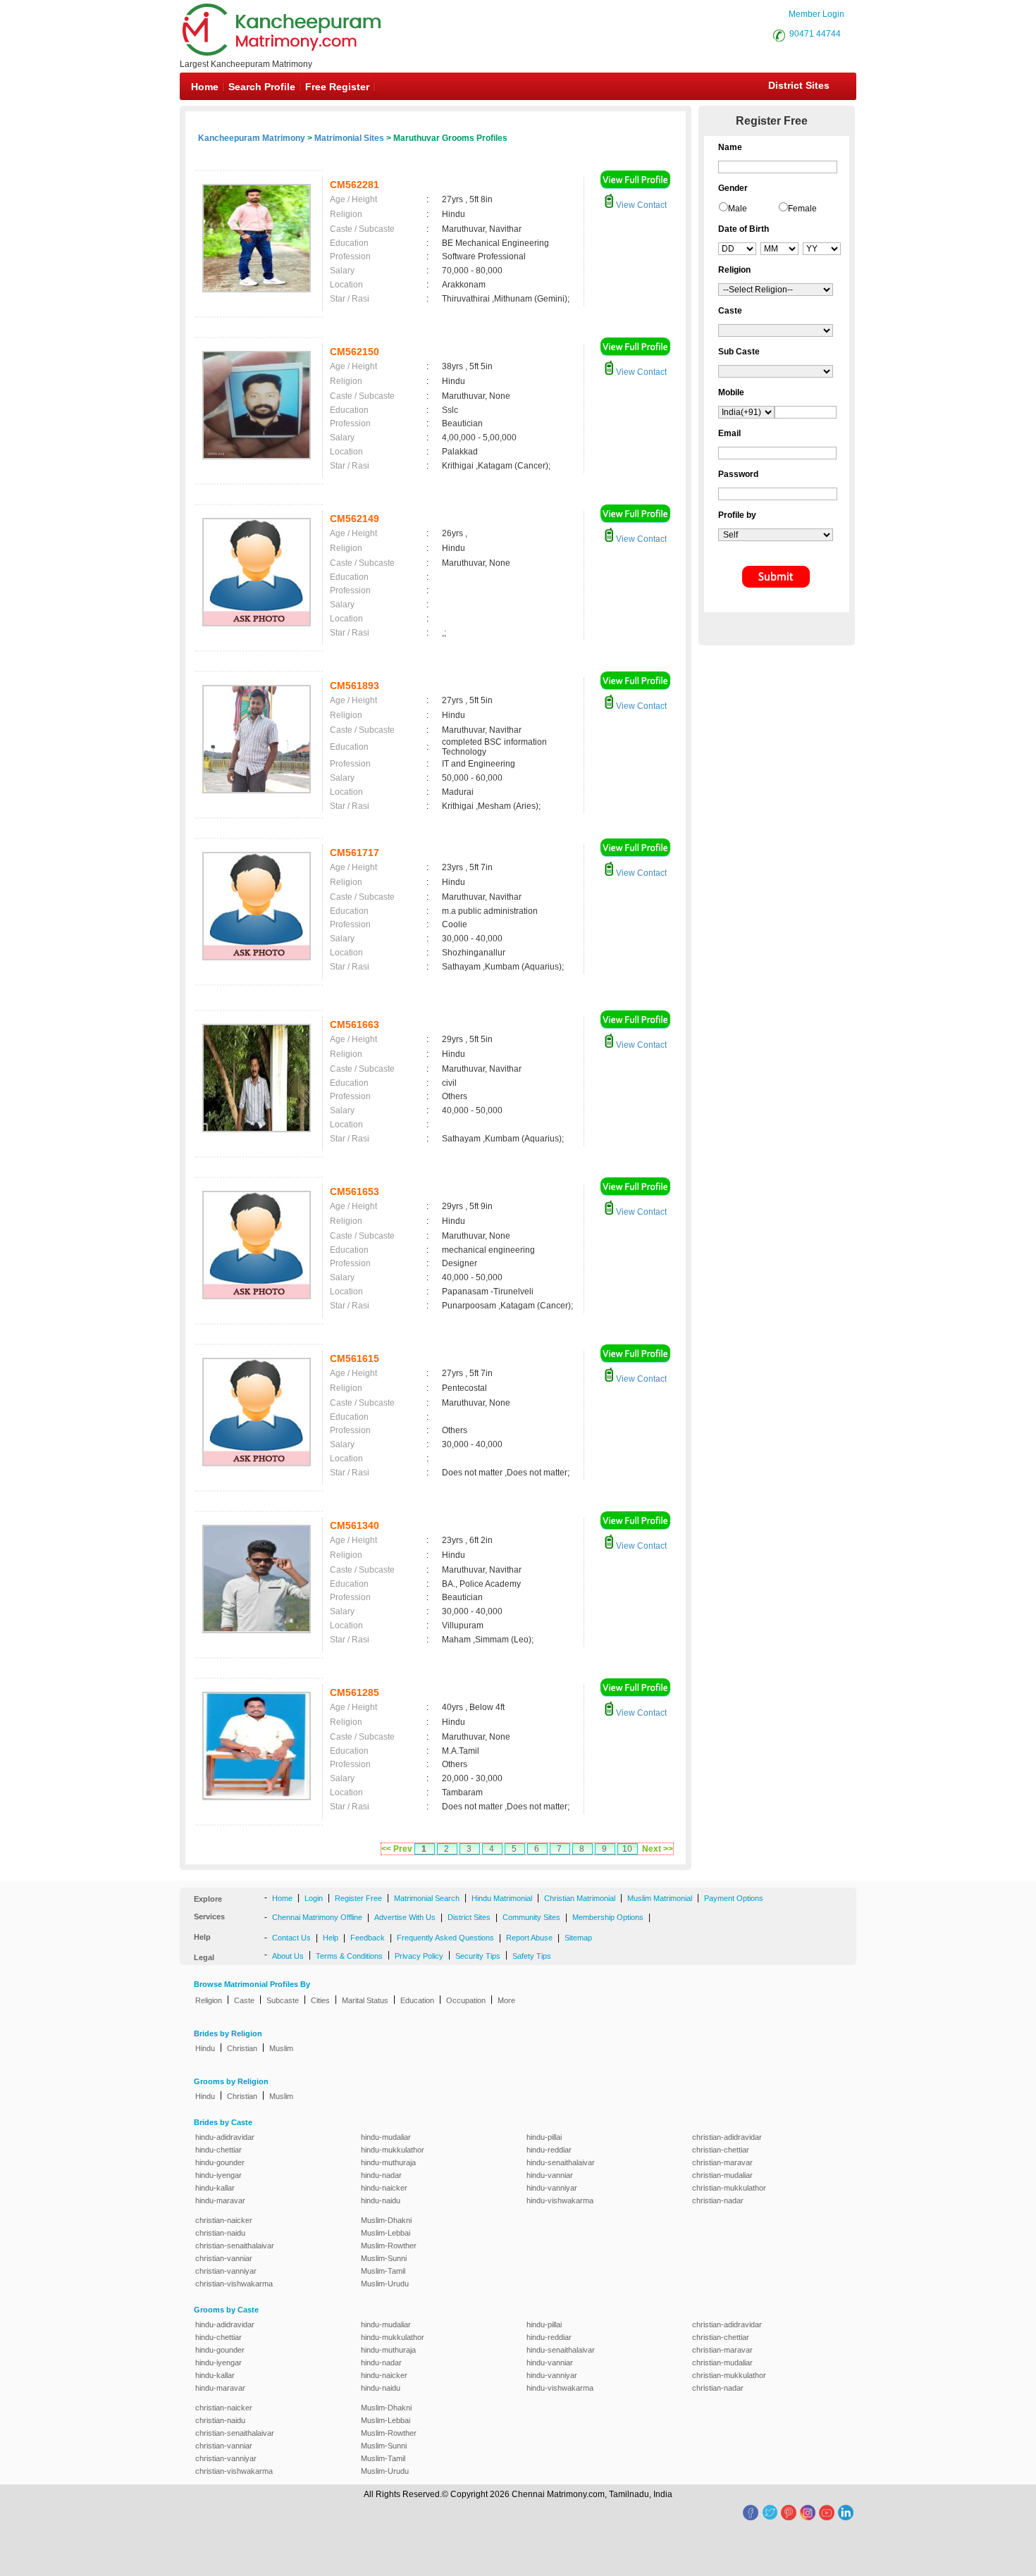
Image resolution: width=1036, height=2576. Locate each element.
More (506, 2000)
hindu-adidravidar (225, 2137)
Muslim (281, 2048)
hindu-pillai (544, 2137)
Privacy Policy (419, 1956)
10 (627, 1849)
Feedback (368, 1938)
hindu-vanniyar (552, 2188)
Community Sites (531, 1917)
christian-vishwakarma (234, 2284)
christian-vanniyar (226, 2271)
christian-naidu (220, 2233)
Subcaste (283, 2000)
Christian (242, 2048)
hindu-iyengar (218, 2175)
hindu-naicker (384, 2188)
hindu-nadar (381, 2175)
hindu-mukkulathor (393, 2150)
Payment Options (734, 1898)
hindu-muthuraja (388, 2162)
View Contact (640, 205)
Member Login (816, 14)
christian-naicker (224, 2220)
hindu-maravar (220, 2200)
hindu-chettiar (218, 2150)
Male (738, 209)
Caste (244, 2000)
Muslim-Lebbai (386, 2233)
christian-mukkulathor (729, 2188)
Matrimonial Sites (349, 138)
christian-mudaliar (722, 2175)
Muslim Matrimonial (660, 1898)
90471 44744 (815, 34)
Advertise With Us (405, 1917)
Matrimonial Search (427, 1898)
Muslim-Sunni (384, 2258)
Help (331, 1938)
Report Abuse (529, 1938)
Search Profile (262, 87)
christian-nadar (718, 2200)
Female (802, 209)
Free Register (337, 87)
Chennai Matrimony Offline (317, 1917)
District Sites (799, 85)
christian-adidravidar (727, 2137)
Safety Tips (532, 1956)
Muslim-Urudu (385, 2284)
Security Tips (478, 1956)
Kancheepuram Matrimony (252, 138)
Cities (320, 2000)
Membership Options (608, 1917)
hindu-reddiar (549, 2150)
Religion (209, 2000)
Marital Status (365, 2000)
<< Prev (397, 1849)
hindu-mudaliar (386, 2137)
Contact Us (291, 1938)
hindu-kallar (215, 2188)
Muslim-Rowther (389, 2246)
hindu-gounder (220, 2162)
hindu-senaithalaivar (561, 2162)
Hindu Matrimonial (502, 1898)
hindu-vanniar (550, 2175)
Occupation (466, 2000)
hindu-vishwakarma (560, 2200)
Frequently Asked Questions (445, 1938)
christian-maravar (722, 2162)
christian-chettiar (721, 2150)
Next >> (658, 1849)
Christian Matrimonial (580, 1898)
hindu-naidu (381, 2200)
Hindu (205, 2048)
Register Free (358, 1898)
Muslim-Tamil (383, 2271)
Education (417, 2000)
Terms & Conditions (349, 1956)
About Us (288, 1956)
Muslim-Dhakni (386, 2220)
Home (205, 87)
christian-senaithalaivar (235, 2246)
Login (314, 1898)
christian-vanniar (224, 2258)
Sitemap (578, 1938)
